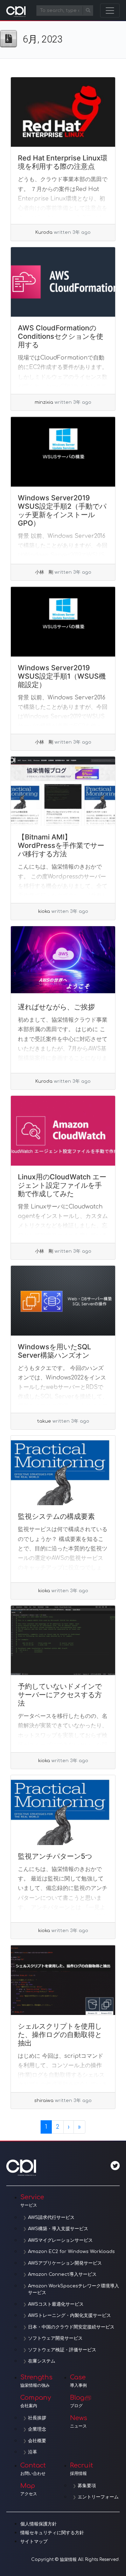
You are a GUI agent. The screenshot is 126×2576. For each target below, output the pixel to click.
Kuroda (44, 232)
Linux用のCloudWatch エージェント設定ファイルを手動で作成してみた (62, 1185)
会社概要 (37, 2441)
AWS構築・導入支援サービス (58, 2229)
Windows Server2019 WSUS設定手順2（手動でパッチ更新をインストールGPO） (62, 510)
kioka (44, 911)
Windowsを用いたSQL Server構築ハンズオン (54, 1351)
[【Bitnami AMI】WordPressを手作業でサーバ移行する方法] (63, 791)
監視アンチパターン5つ (55, 1856)
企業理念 (37, 2429)
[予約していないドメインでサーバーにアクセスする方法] (63, 1641)
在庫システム (42, 2361)
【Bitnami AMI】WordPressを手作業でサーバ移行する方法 (61, 845)
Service (32, 2201)
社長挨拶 (37, 2418)
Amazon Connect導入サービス (62, 2274)
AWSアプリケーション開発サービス (65, 2263)
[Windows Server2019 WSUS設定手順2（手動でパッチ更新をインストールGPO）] (63, 452)
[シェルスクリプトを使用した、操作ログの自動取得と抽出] (63, 1980)
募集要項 (87, 2486)
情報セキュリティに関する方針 (52, 2533)
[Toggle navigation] (110, 11)
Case (78, 2381)
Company (36, 2401)
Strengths (36, 2381)
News (79, 2422)
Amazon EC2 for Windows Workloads (71, 2252)
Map (29, 2489)
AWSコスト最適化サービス (56, 2304)
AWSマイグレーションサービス (60, 2240)
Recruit (82, 2469)
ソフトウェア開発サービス (55, 2338)
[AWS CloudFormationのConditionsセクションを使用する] (63, 282)
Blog (77, 2401)
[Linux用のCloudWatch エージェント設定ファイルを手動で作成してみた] (63, 1131)
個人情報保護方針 (38, 2524)
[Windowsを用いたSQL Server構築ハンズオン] (63, 1301)
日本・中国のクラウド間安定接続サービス (71, 2327)
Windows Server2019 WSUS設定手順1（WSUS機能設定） (62, 676)
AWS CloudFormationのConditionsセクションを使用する (61, 336)
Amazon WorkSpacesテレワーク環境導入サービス (73, 2290)
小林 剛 (44, 572)
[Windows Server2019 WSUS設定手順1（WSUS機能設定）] (63, 622)
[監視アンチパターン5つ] (63, 1810)
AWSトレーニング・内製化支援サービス (69, 2315)
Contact (33, 2469)
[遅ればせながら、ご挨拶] (63, 961)
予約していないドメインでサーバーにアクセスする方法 (60, 1695)
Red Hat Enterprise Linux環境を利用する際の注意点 (63, 162)
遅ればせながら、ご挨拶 (56, 1007)
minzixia (44, 402)
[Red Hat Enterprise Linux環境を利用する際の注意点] (63, 112)
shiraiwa (44, 2101)
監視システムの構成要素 (56, 1516)
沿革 (33, 2452)
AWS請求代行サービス (51, 2218)
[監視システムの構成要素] (63, 1471)
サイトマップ (34, 2542)
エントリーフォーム (98, 2497)
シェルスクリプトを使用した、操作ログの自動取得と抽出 (60, 2035)
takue (44, 1421)
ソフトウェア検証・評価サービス (62, 2350)
